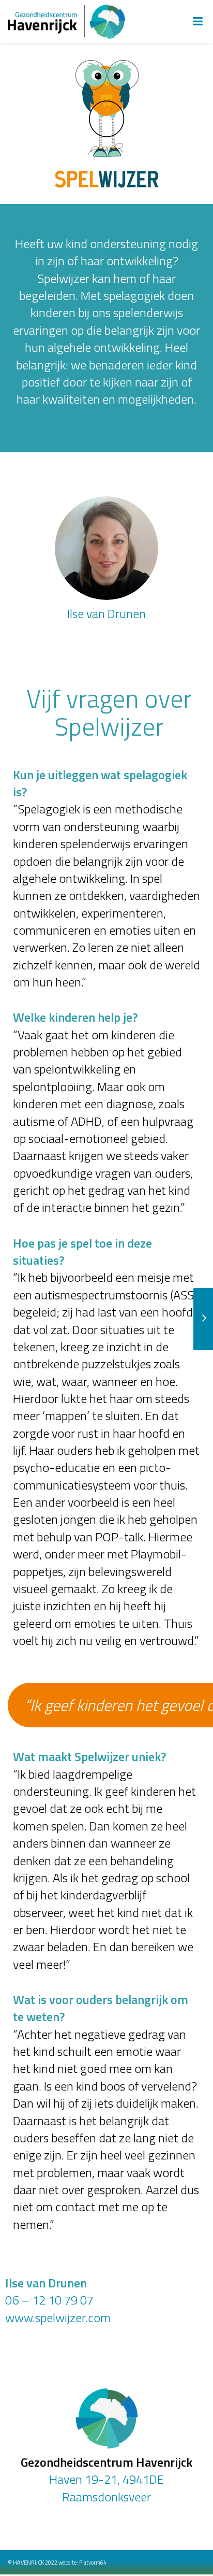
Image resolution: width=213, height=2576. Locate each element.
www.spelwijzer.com (58, 2317)
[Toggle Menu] (198, 22)
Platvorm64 (93, 2563)
